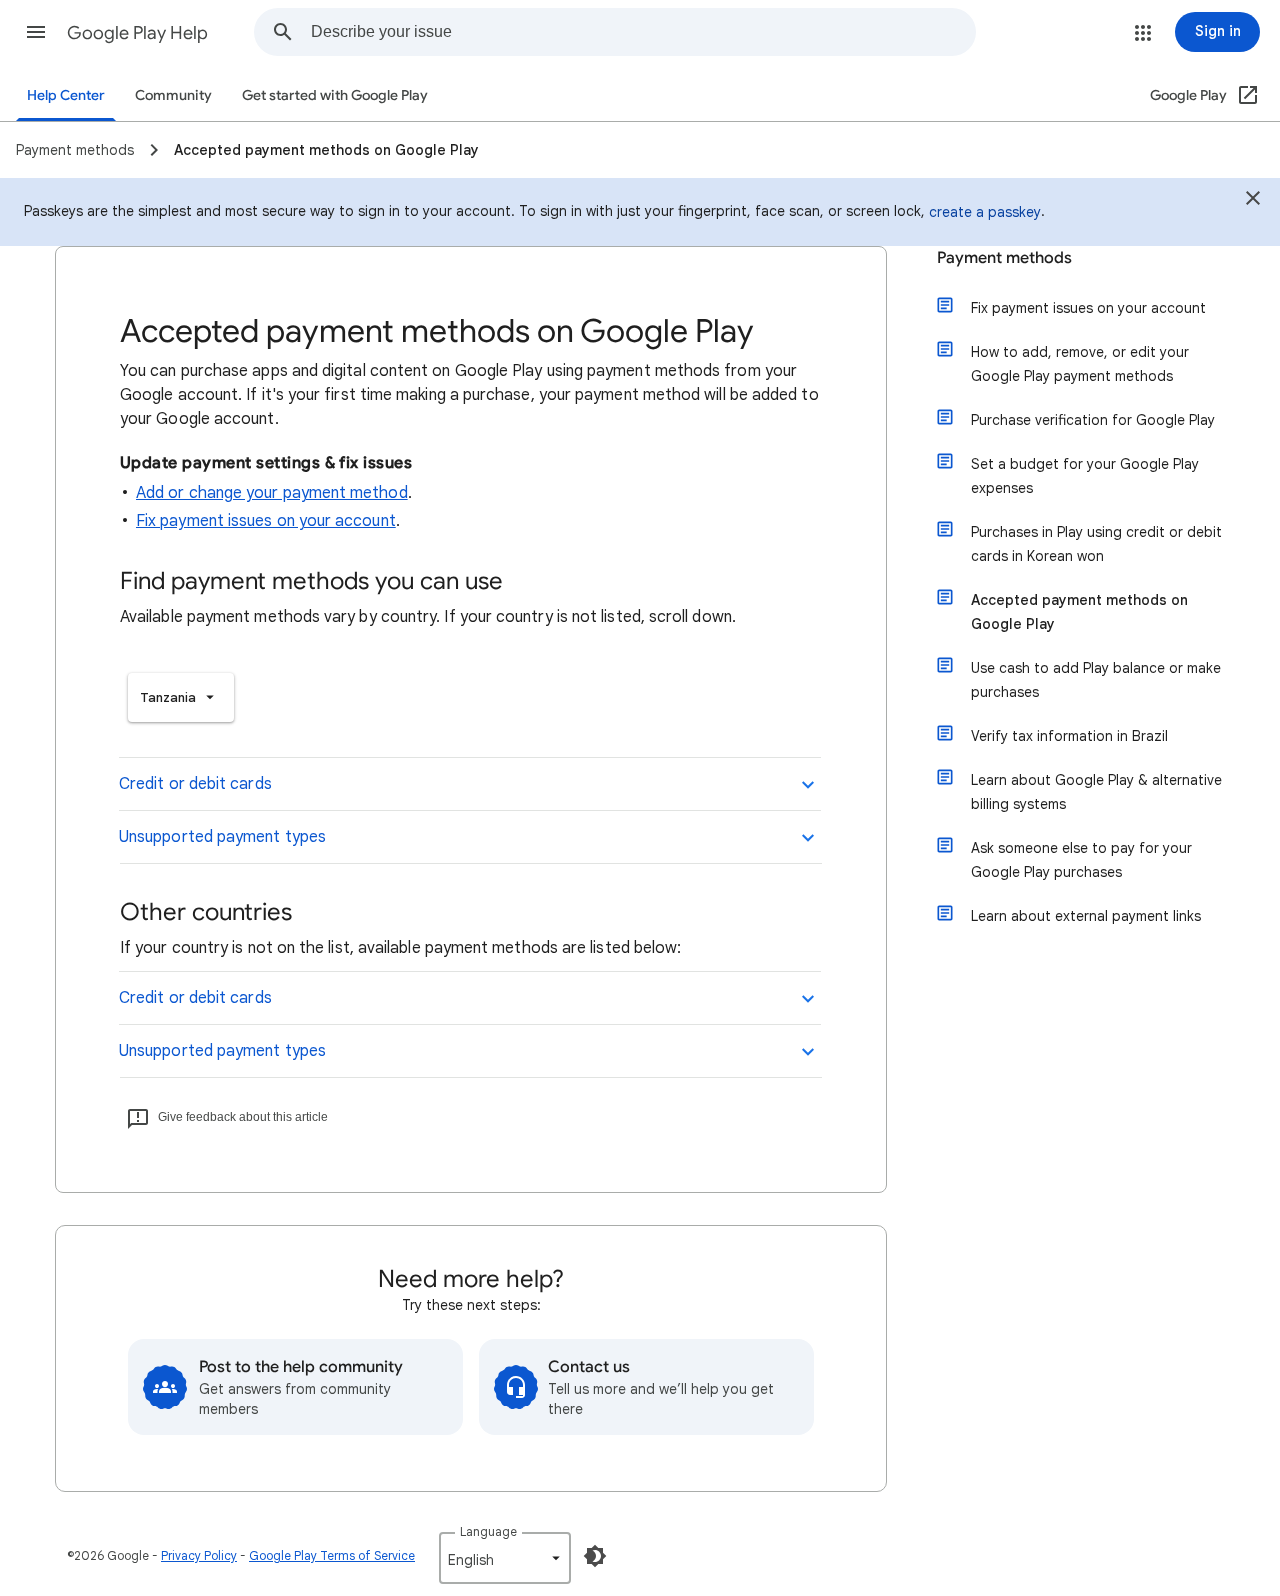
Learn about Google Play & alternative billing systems (1096, 792)
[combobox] (643, 32)
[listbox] (181, 697)
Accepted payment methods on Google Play (1079, 612)
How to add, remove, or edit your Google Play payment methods (1080, 364)
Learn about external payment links (1086, 916)
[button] (36, 32)
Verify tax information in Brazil (1069, 736)
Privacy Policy (199, 1555)
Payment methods (1004, 258)
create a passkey (985, 212)
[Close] (1253, 201)
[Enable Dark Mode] (595, 1556)
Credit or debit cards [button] (195, 784)
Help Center (66, 95)
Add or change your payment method (272, 493)
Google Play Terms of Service (332, 1555)
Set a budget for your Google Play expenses (1085, 476)
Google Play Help (137, 33)
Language (488, 1531)
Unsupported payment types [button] (222, 837)
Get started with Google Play (335, 95)
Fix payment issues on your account (266, 521)
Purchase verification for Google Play (1093, 420)
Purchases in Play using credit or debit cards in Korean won (1096, 544)
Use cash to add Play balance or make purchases (1096, 680)
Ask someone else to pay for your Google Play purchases (1081, 860)
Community (173, 95)
